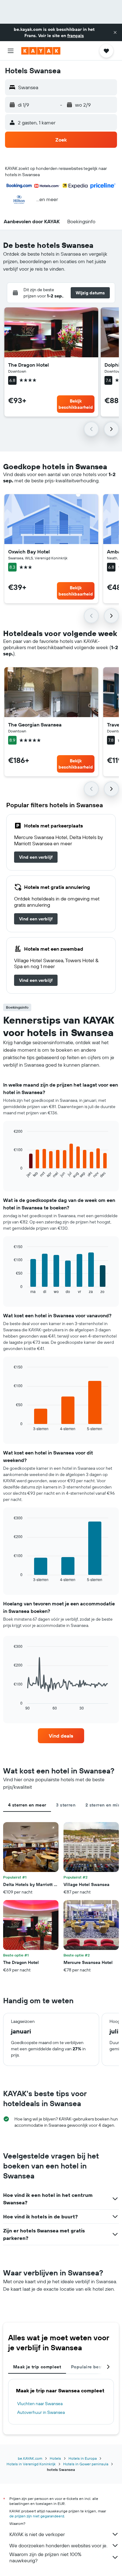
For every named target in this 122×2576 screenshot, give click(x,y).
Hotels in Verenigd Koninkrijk (31, 2464)
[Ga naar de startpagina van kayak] (41, 51)
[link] (36, 857)
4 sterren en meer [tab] (27, 1805)
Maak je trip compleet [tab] (37, 2367)
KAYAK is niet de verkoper (37, 2534)
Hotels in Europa (83, 2458)
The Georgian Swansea (35, 725)
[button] (115, 32)
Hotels (55, 2458)
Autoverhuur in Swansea (41, 2412)
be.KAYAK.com (30, 2458)
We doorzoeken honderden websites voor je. (58, 2545)
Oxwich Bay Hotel (29, 552)
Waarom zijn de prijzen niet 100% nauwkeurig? (45, 2557)
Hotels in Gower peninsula (86, 2464)
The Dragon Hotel (28, 365)
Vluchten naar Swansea (40, 2404)
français (76, 36)
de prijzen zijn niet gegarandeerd (37, 2516)
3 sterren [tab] (66, 1805)
